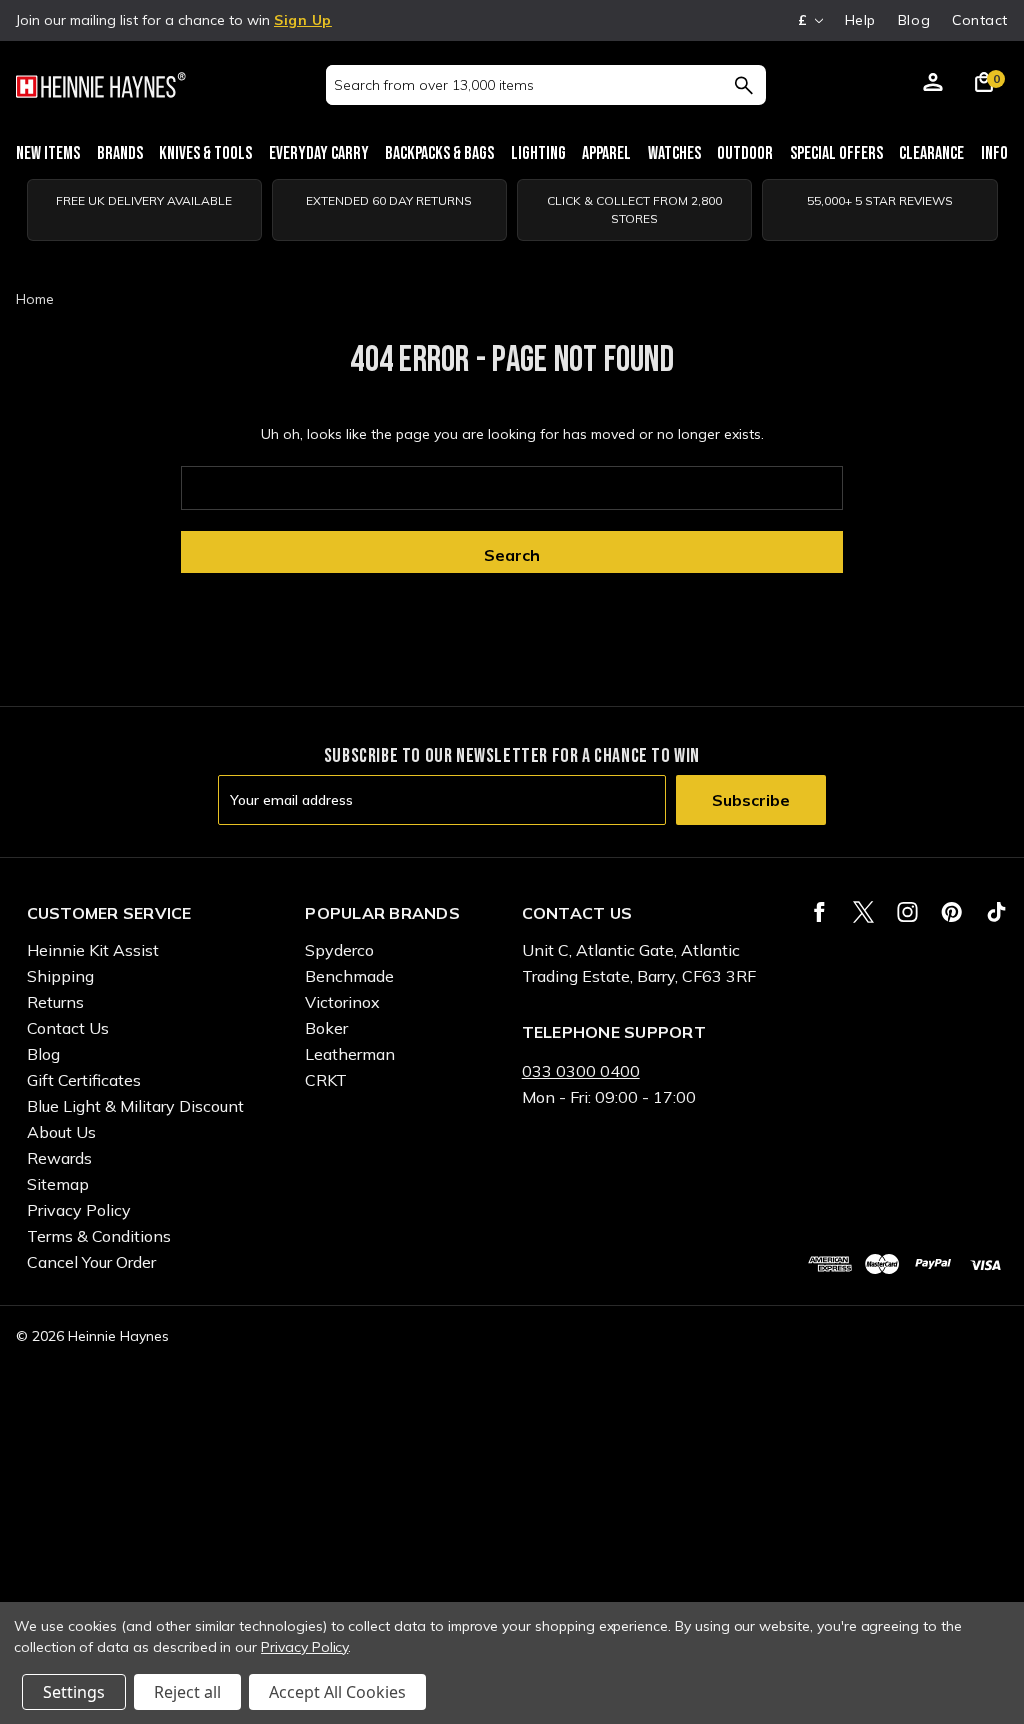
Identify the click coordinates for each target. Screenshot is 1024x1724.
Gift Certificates (84, 1080)
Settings (74, 1692)
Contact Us (68, 1028)
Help (860, 20)
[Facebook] (819, 912)
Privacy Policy (79, 1210)
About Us (61, 1132)
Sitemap (58, 1184)
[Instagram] (907, 912)
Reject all (187, 1692)
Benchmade (349, 976)
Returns (55, 1002)
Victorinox (342, 1002)
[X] (863, 912)
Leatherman (350, 1054)
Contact (980, 20)
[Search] (743, 85)
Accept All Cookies (337, 1692)
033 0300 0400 (581, 1071)
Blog (914, 20)
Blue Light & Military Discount (135, 1106)
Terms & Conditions (99, 1236)
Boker (326, 1028)
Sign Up (303, 20)
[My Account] (933, 85)
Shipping (60, 976)
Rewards (59, 1158)
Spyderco (339, 950)
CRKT (326, 1080)
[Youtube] (996, 912)
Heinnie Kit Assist (93, 950)
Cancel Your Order (91, 1262)
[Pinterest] (951, 912)
